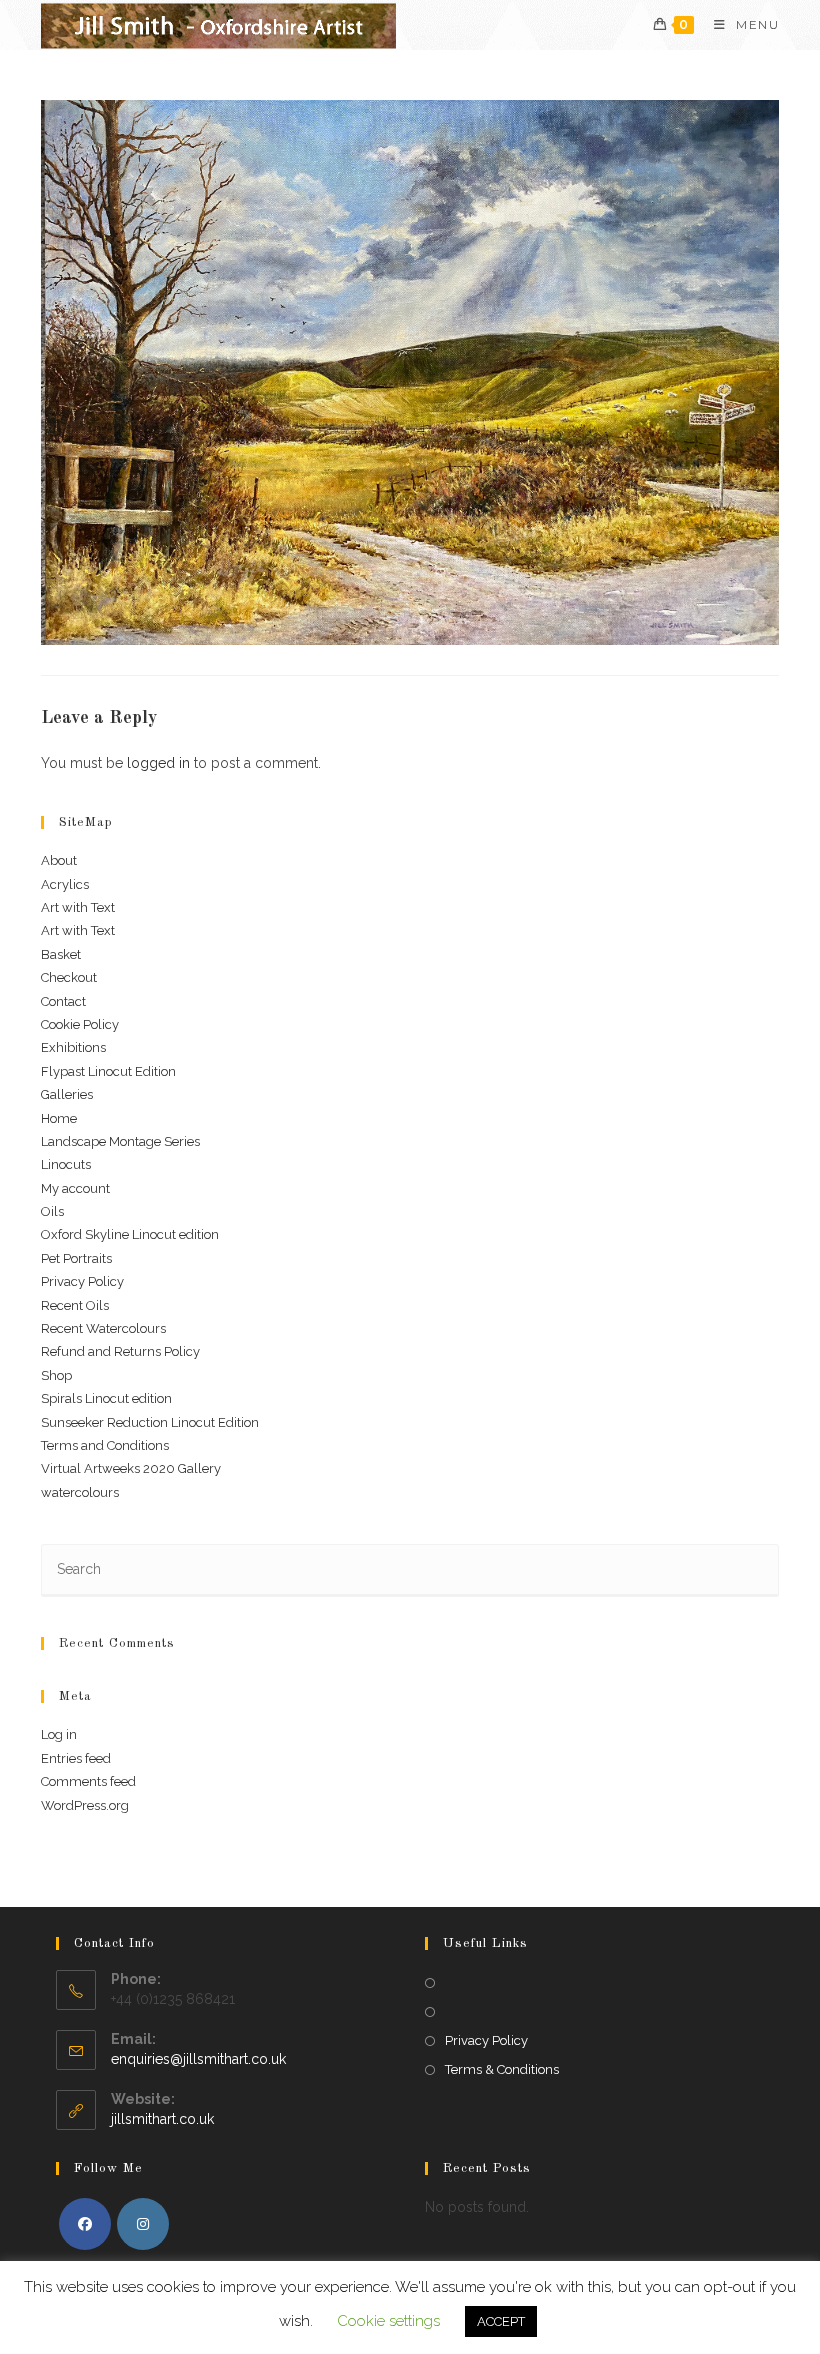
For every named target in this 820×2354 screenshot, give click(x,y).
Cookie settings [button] (388, 2321)
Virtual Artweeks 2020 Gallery (131, 1468)
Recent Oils (75, 1305)
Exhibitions (73, 1047)
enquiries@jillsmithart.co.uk (198, 2059)
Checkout (69, 977)
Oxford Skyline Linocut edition (130, 1234)
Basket (61, 954)
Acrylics (65, 884)
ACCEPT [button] (501, 2321)
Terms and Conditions (105, 1445)
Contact (63, 1001)
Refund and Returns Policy (120, 1351)
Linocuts (66, 1164)
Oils (52, 1211)
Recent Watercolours (103, 1328)
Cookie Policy (80, 1024)
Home (59, 1118)
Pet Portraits (76, 1258)
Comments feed (88, 1781)
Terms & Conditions (502, 2069)
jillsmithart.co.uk (162, 2119)
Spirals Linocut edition (106, 1398)
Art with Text (78, 907)
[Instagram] (143, 2224)
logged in (158, 763)
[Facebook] (85, 2224)
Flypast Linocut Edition (108, 1071)
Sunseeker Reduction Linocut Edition (150, 1422)
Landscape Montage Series (120, 1141)
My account (75, 1188)
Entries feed (76, 1758)
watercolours (80, 1492)
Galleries (67, 1094)
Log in (59, 1734)
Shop (56, 1375)
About (59, 860)
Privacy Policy (82, 1281)
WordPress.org (85, 1805)
